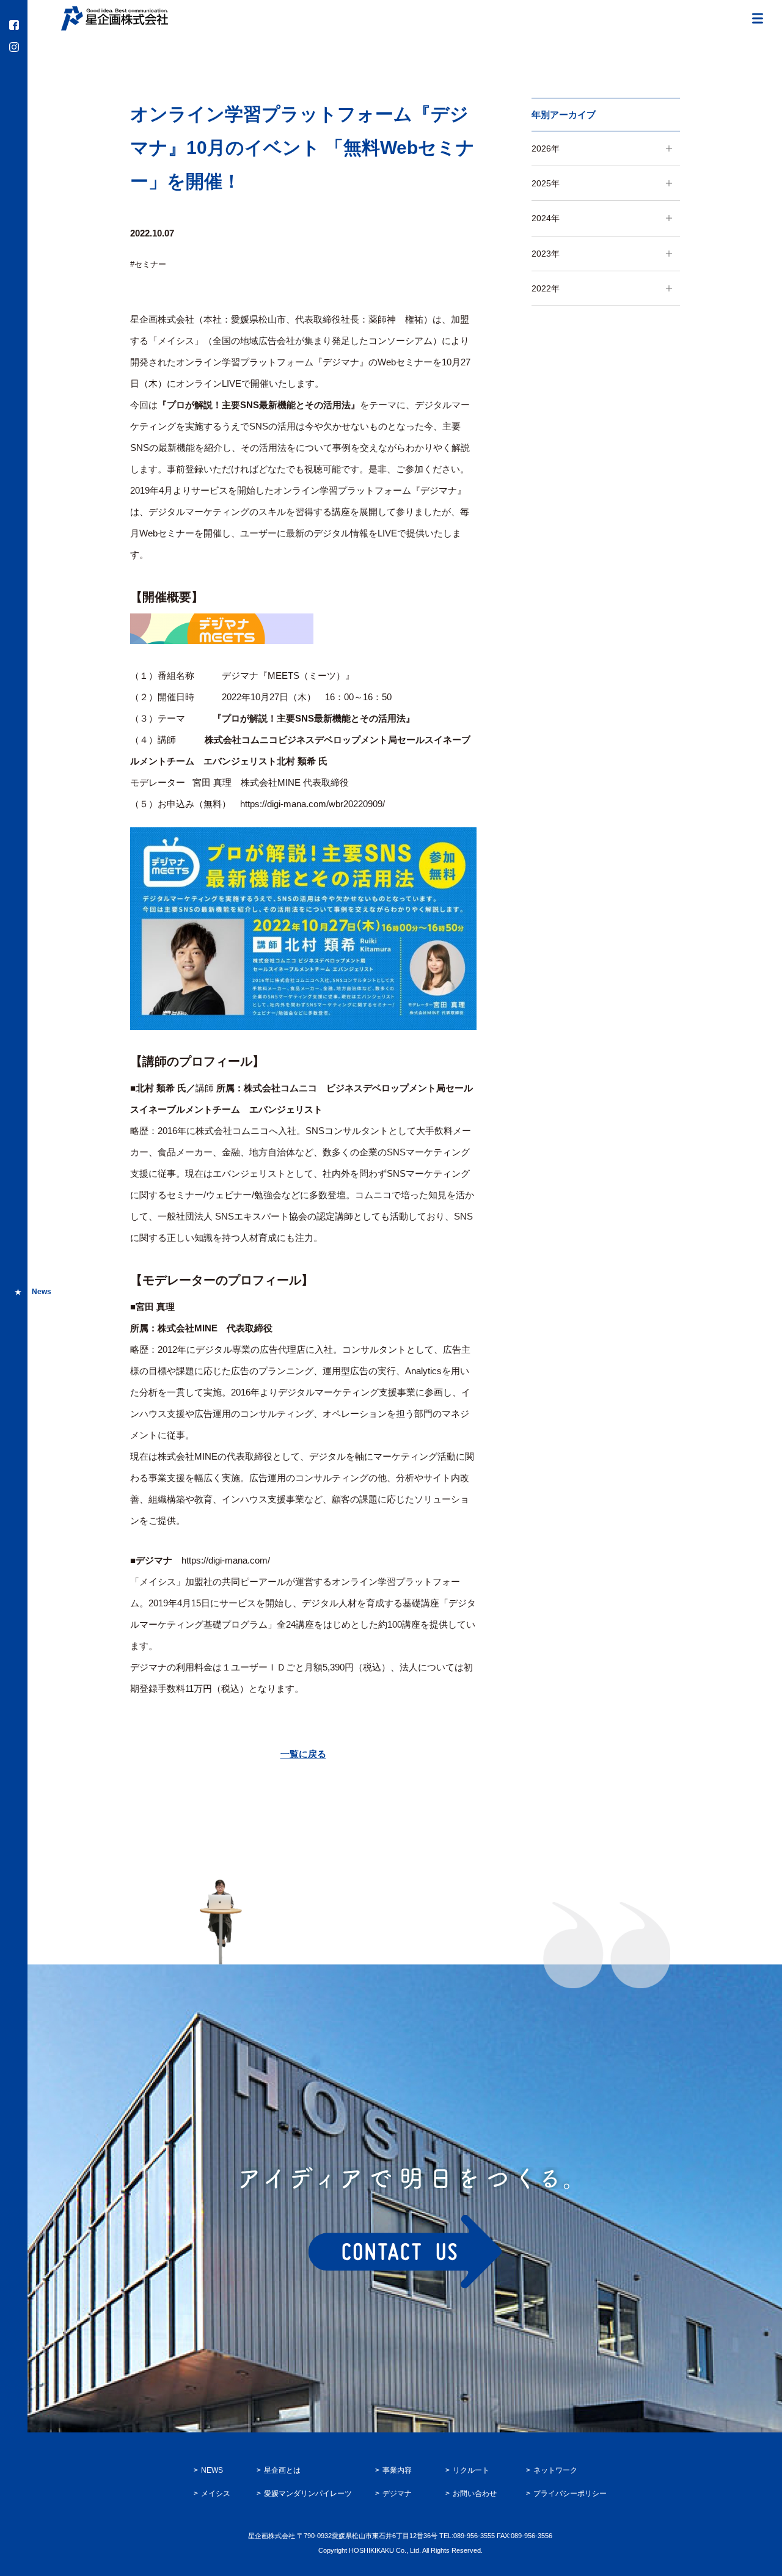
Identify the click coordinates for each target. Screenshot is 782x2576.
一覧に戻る (303, 1754)
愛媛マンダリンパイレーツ (308, 2494)
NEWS (212, 2470)
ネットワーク (555, 2470)
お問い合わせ (475, 2494)
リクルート (471, 2470)
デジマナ (397, 2494)
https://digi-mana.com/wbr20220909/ (312, 804)
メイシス (216, 2494)
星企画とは (282, 2470)
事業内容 (397, 2470)
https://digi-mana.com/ (226, 1560)
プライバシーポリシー (570, 2494)
